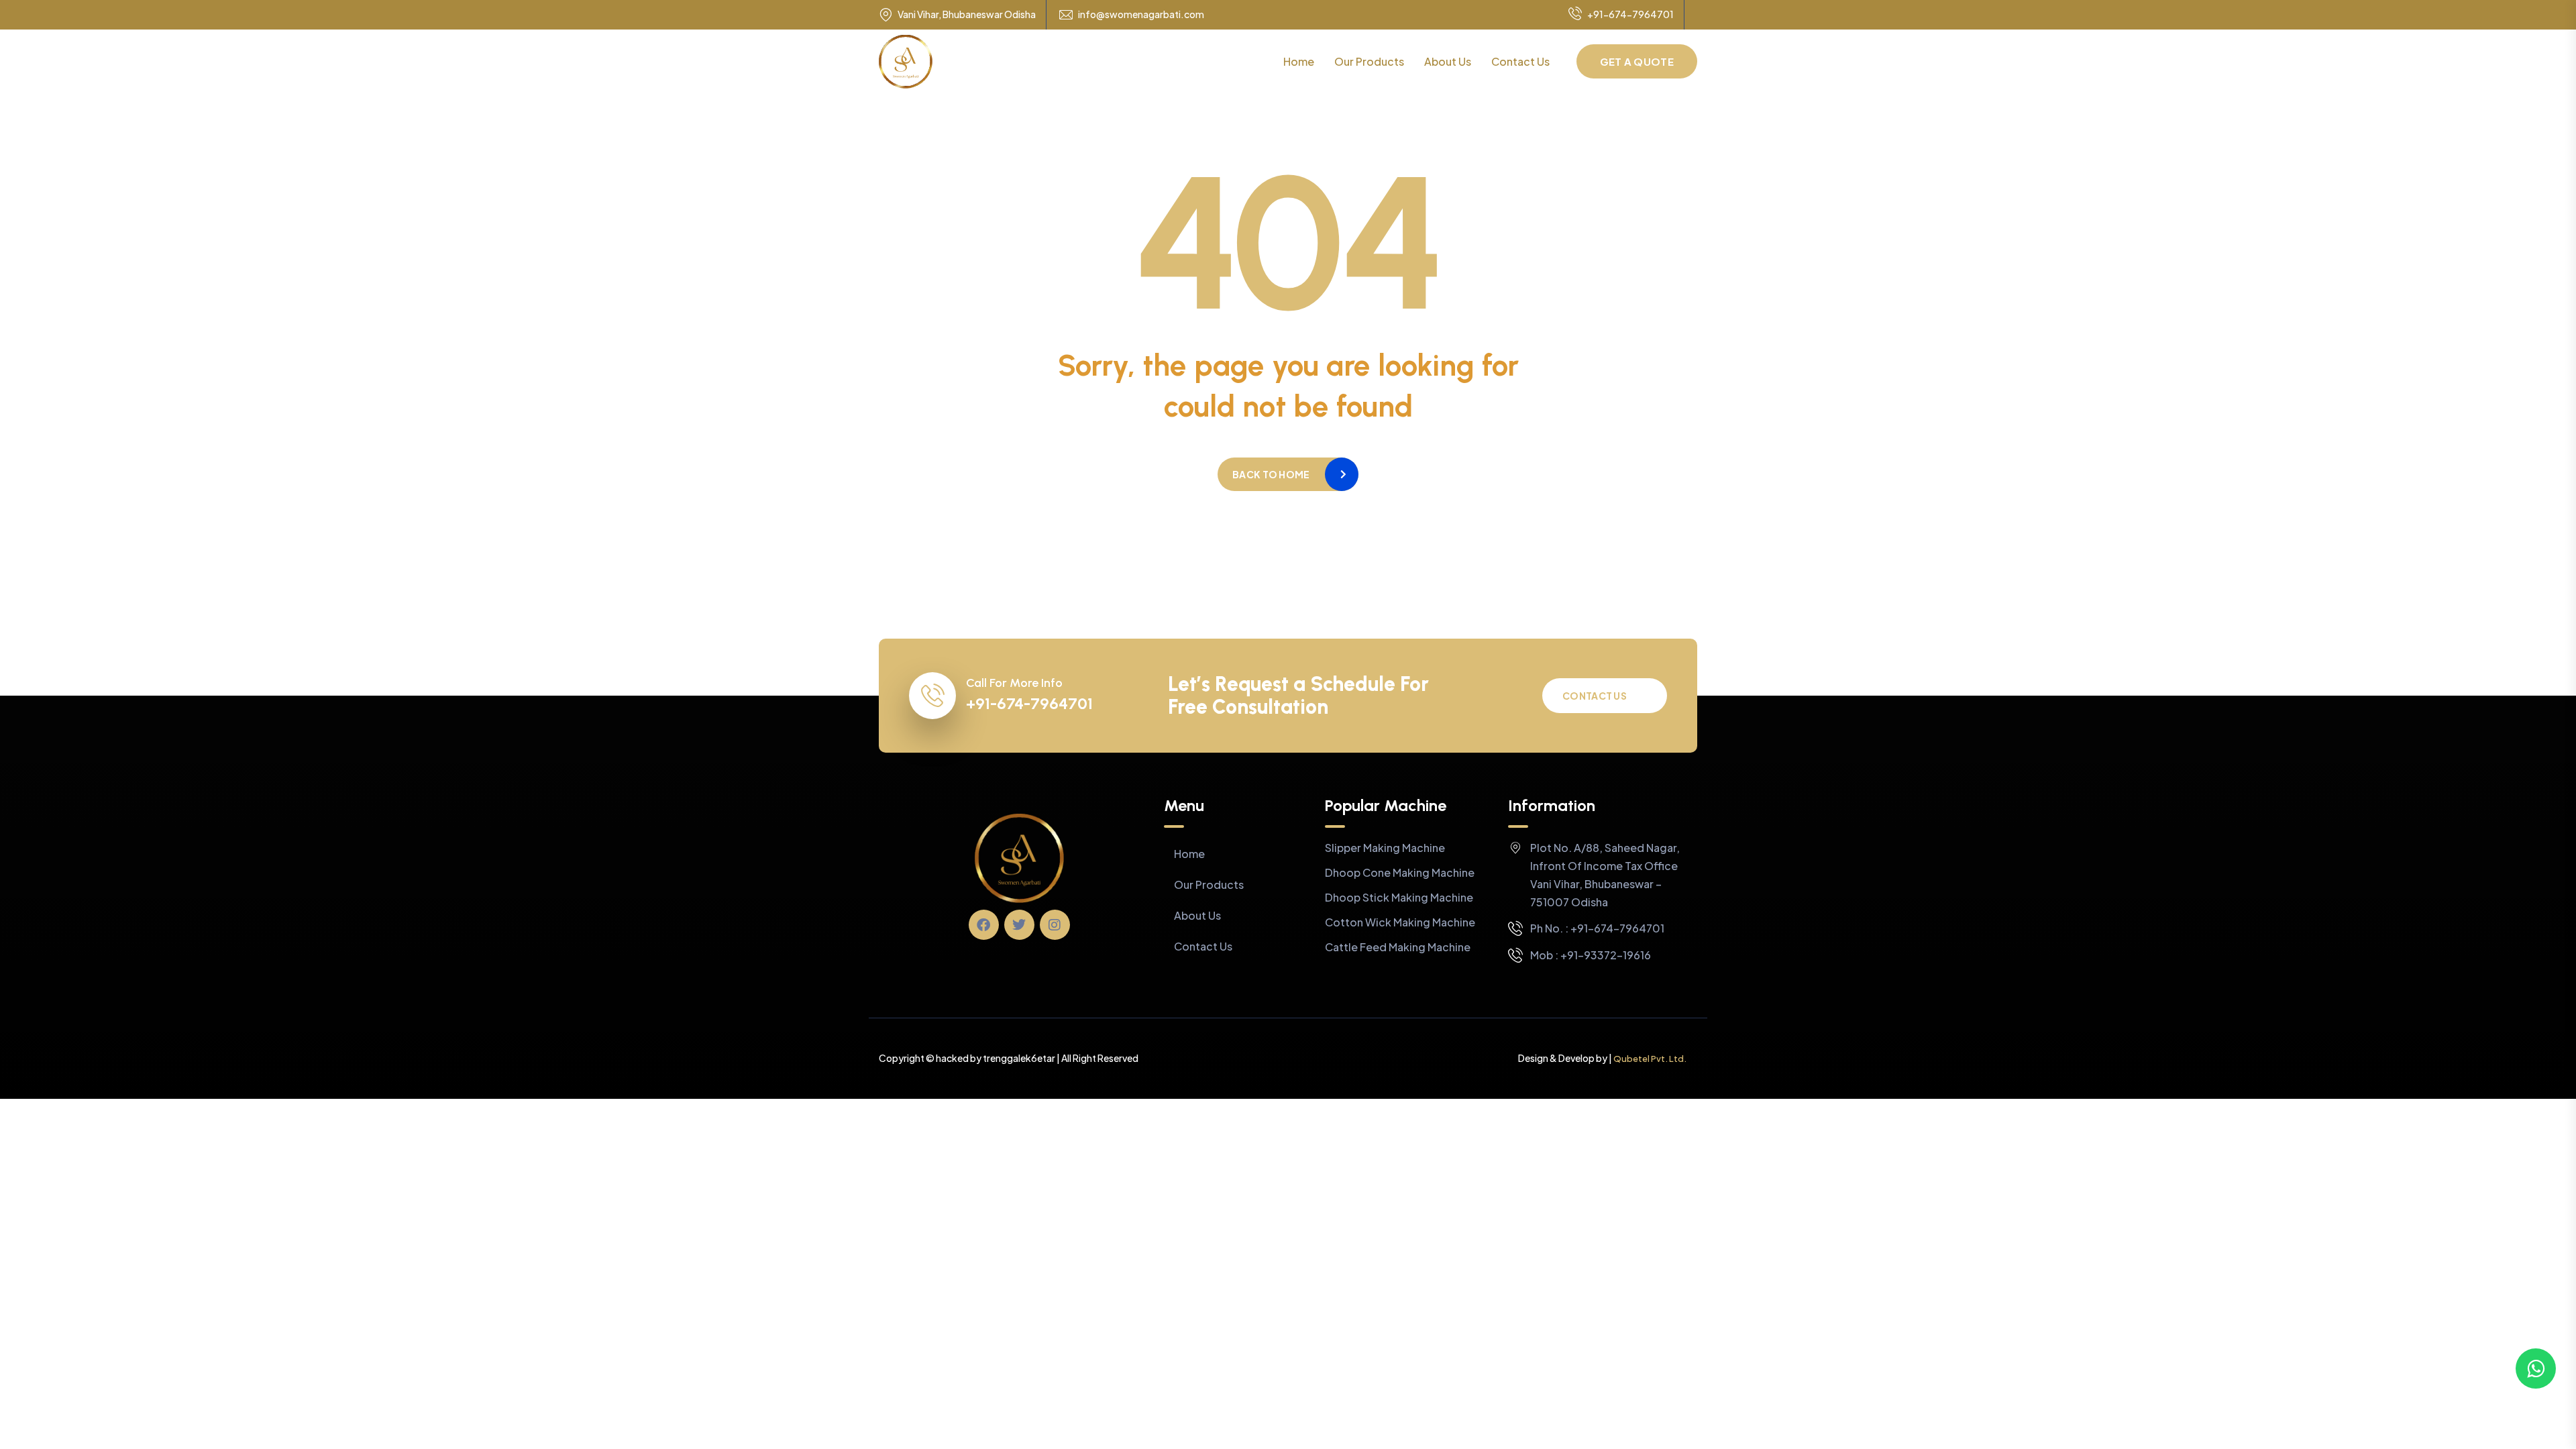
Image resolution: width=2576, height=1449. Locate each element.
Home (1299, 61)
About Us (1448, 61)
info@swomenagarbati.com (1141, 14)
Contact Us (1520, 61)
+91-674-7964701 (1630, 14)
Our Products (1369, 61)
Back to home (1271, 474)
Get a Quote (1637, 61)
